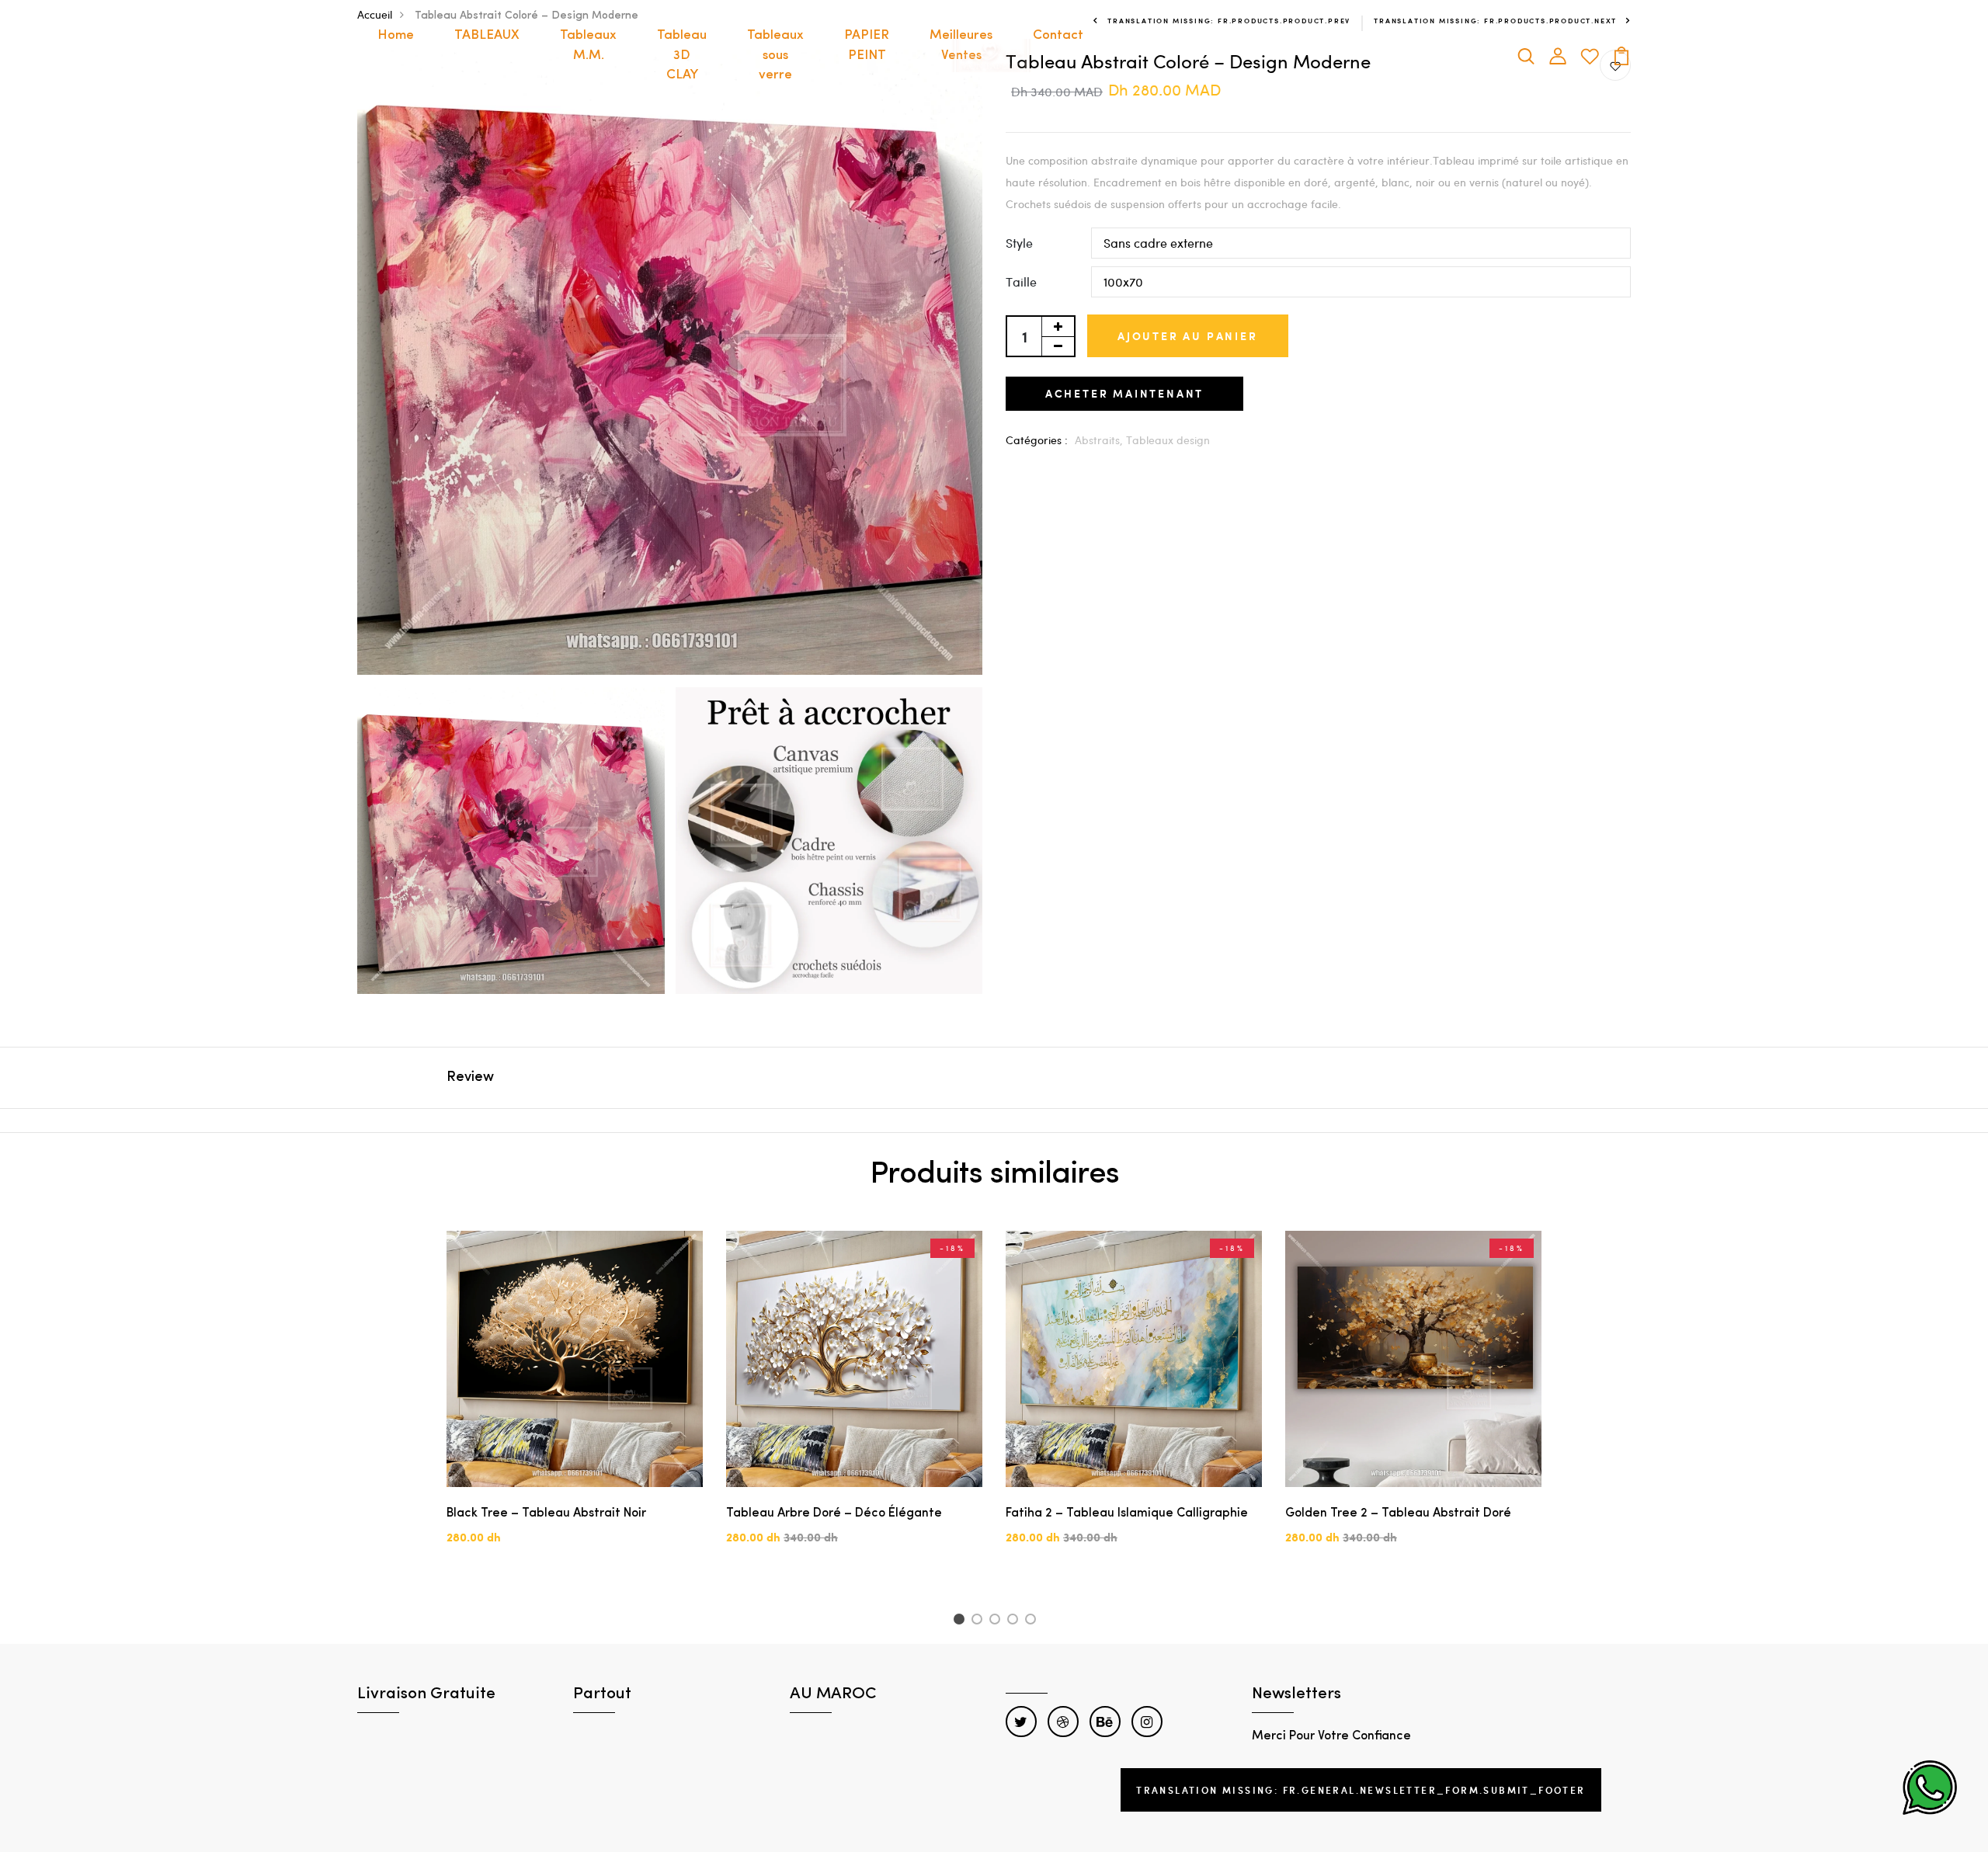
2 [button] (980, 1621)
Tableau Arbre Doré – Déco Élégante (834, 1513)
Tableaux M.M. (588, 45)
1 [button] (961, 1621)
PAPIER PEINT (867, 45)
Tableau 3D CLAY (682, 55)
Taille (1021, 281)
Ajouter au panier (1188, 336)
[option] (575, 1401)
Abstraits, (1100, 440)
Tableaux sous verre (775, 55)
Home (396, 35)
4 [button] (1015, 1621)
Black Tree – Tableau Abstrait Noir (546, 1513)
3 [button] (997, 1621)
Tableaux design (1168, 440)
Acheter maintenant (1124, 393)
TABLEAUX (487, 35)
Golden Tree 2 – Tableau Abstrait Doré (1398, 1513)
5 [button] (1033, 1621)
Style (1019, 243)
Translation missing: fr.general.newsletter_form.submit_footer (1361, 1790)
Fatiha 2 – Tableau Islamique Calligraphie (1127, 1513)
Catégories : (1037, 440)
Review (470, 1078)
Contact (1058, 35)
